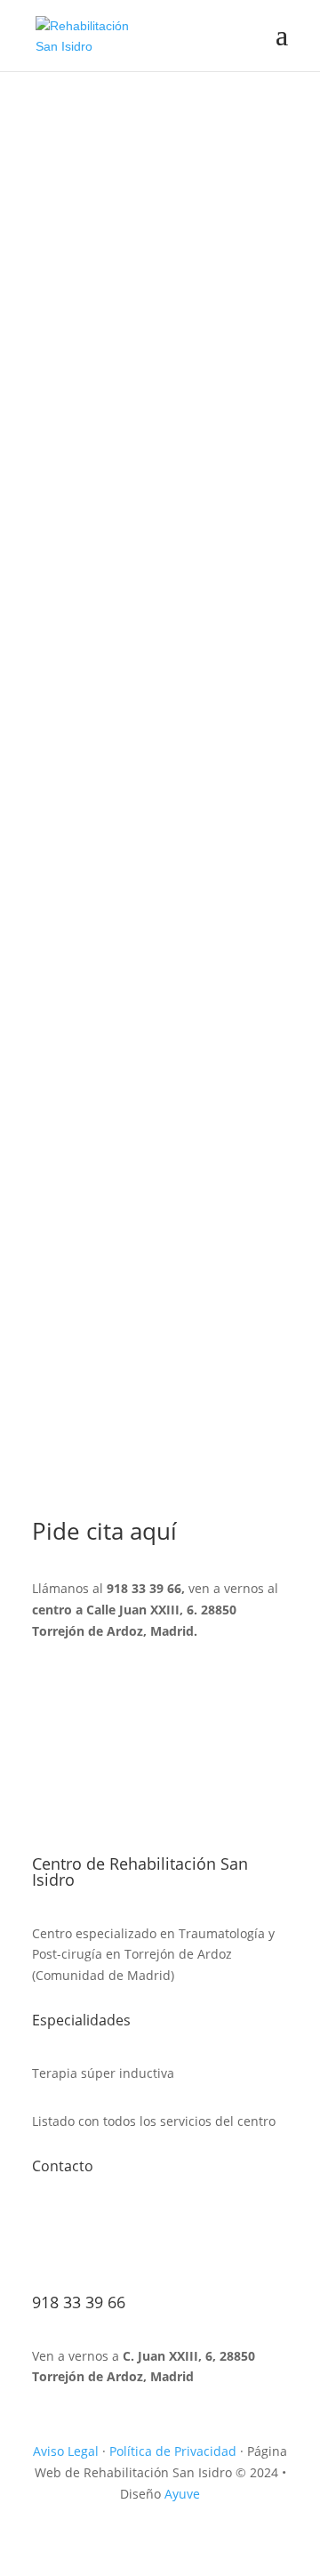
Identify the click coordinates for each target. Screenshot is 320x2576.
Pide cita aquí (106, 409)
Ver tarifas (94, 480)
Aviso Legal (66, 2451)
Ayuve (182, 2494)
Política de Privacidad (173, 2451)
